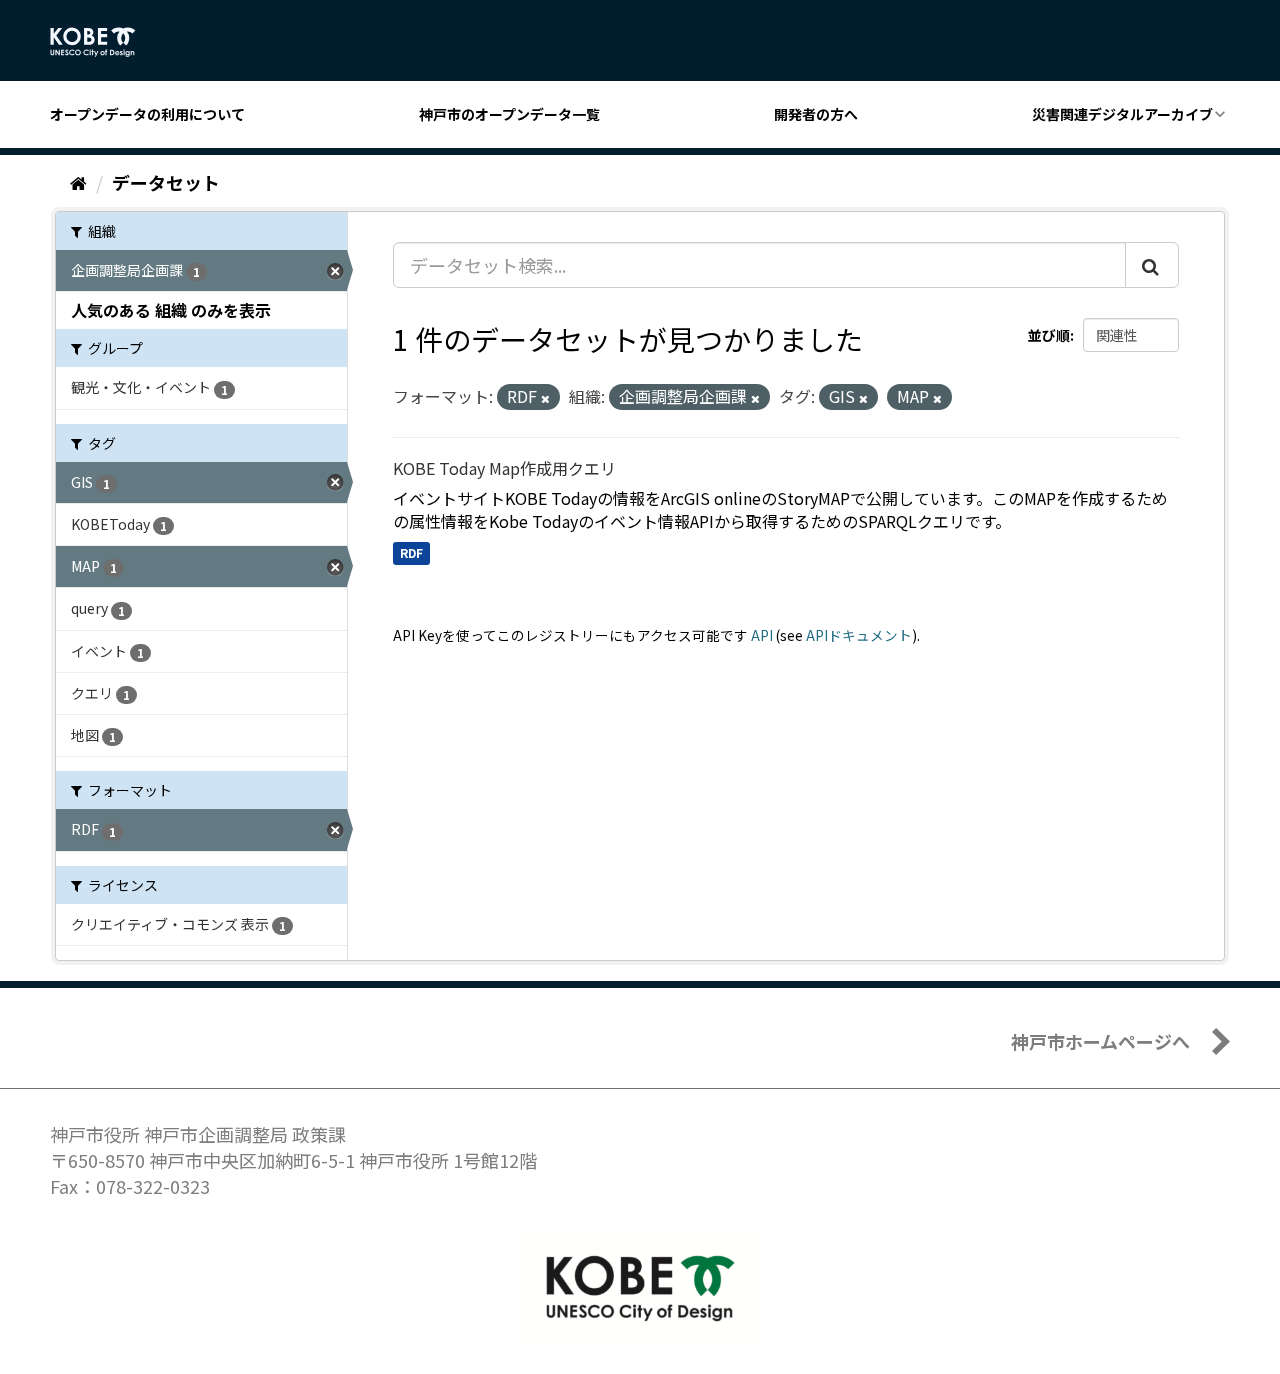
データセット (166, 182)
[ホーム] (78, 182)
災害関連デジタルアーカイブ (1122, 114)
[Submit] (1152, 265)
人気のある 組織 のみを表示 (171, 310)
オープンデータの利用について (147, 114)
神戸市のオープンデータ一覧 (509, 114)
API (762, 635)
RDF (411, 552)
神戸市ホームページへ (1100, 1041)
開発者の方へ (816, 114)
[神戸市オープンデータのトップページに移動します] (103, 42)
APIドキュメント (859, 635)
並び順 (1049, 335)
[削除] (545, 398)
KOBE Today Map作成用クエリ (504, 468)
